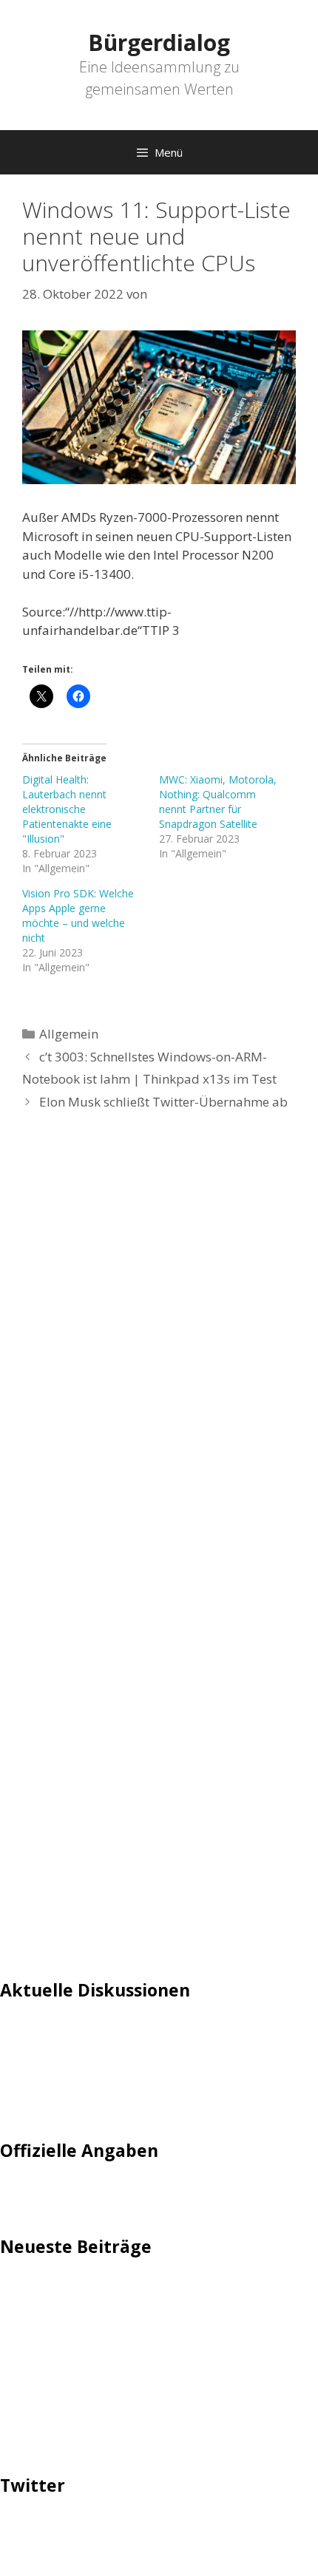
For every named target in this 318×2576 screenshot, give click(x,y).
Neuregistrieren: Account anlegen (98, 2080)
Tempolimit (35, 2102)
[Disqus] (159, 1345)
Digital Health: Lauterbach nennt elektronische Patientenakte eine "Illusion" (67, 809)
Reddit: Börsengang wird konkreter (102, 2355)
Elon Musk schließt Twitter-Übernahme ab (163, 1102)
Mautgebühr (37, 2057)
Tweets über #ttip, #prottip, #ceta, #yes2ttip (131, 2530)
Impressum (34, 2194)
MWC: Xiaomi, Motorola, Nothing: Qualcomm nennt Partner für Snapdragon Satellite (218, 802)
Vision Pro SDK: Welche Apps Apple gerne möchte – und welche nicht (78, 915)
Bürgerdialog (159, 43)
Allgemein (69, 1034)
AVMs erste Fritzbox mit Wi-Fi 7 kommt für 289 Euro (152, 2332)
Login (16, 2035)
